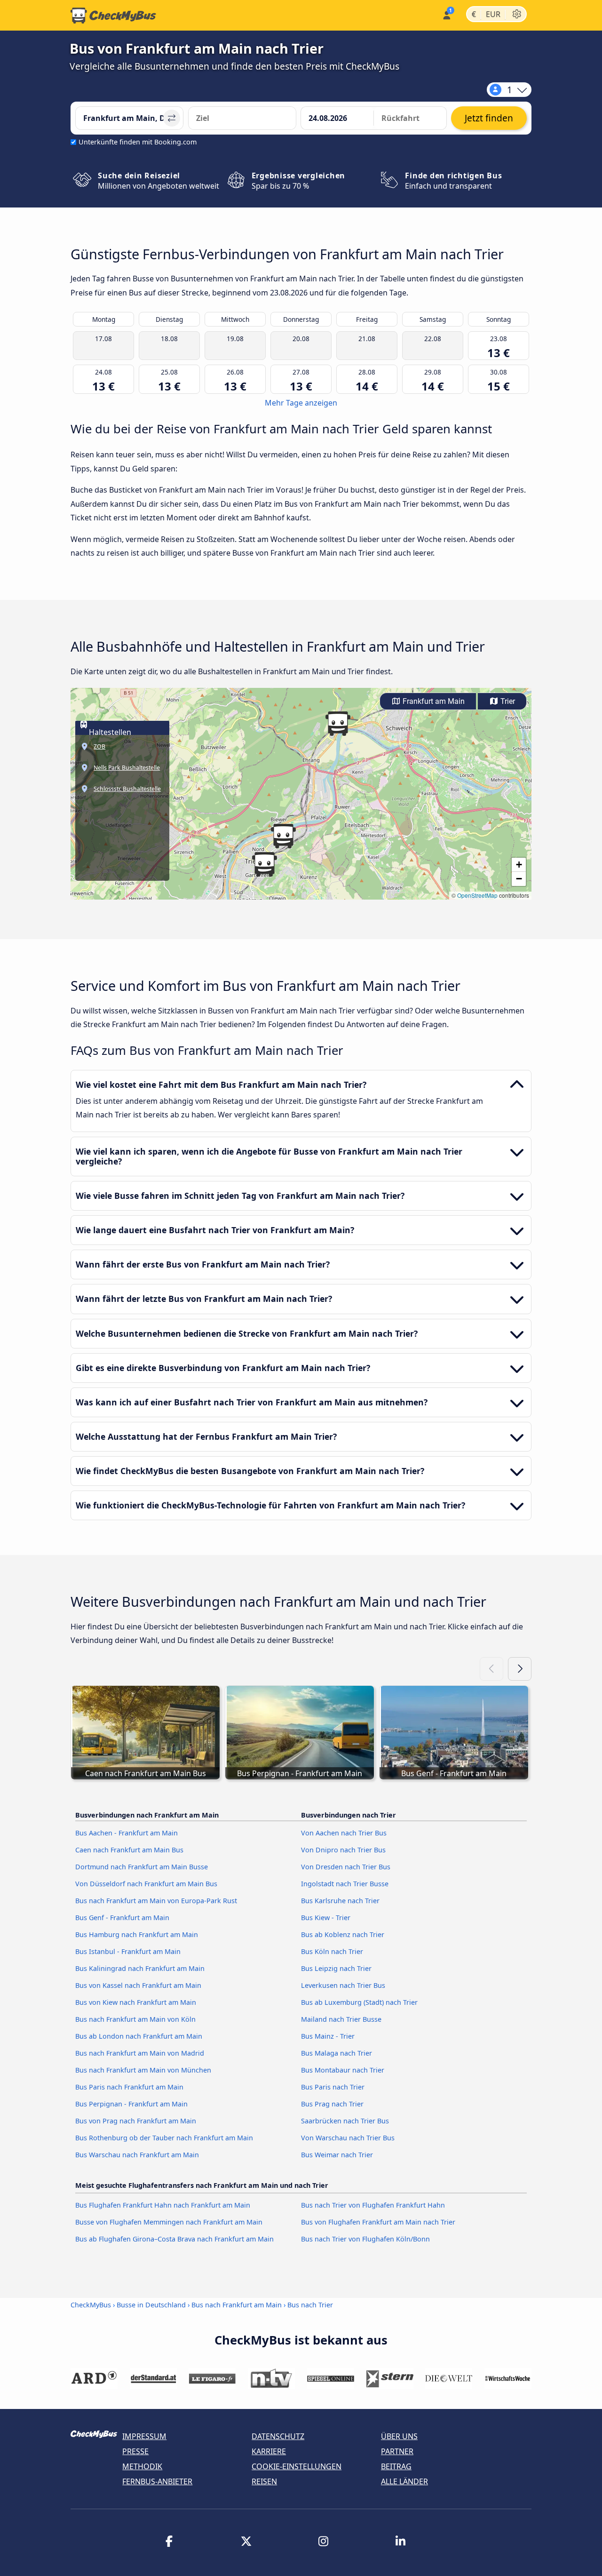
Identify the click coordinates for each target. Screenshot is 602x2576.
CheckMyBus (91, 2305)
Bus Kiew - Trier (326, 1918)
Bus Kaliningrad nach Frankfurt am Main (140, 1968)
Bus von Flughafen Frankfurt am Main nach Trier (378, 2222)
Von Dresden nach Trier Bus (346, 1867)
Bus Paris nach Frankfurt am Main (129, 2087)
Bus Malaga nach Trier (337, 2053)
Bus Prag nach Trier (332, 2104)
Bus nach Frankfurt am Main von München (143, 2070)
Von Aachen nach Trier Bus (344, 1833)
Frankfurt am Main (433, 701)
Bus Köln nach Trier (332, 1951)
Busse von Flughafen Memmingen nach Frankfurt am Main (169, 2222)
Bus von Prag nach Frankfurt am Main (136, 2121)
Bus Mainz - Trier (328, 2036)
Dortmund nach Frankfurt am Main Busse (142, 1867)
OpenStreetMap (477, 895)
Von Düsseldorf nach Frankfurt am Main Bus (146, 1884)
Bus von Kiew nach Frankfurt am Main (136, 2002)
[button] (264, 864)
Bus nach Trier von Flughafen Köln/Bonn (365, 2239)
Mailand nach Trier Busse (341, 2019)
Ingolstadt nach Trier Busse (345, 1884)
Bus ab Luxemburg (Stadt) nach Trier (359, 2002)
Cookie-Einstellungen (297, 2466)
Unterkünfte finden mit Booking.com (138, 142)
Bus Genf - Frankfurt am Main (122, 1918)
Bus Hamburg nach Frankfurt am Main (137, 1934)
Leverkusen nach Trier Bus (343, 1985)
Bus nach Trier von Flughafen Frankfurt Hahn (373, 2205)
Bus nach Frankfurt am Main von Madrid (140, 2053)
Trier (507, 701)
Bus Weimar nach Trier (337, 2155)
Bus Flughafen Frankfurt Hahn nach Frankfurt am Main (163, 2205)
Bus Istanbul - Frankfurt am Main (128, 1951)
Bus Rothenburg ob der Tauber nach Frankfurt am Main (164, 2138)
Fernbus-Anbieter (157, 2481)
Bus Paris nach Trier (333, 2087)
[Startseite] (113, 16)
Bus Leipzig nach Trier (336, 1968)
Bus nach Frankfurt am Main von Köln (135, 2019)
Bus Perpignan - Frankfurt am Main (131, 2104)
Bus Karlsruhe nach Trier (340, 1901)
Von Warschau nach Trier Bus (348, 2138)
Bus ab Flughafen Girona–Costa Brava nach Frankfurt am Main (174, 2239)
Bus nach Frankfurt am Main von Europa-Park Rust (156, 1901)
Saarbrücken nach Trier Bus (345, 2121)
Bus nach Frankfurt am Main (237, 2305)
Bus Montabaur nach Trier (343, 2070)
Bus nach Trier (310, 2305)
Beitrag (396, 2466)
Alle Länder (404, 2481)
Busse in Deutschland (151, 2305)
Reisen (264, 2481)
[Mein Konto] (446, 14)
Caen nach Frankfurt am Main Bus (129, 1850)
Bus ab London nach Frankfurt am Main (139, 2036)
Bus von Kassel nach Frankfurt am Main (138, 1985)
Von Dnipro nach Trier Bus (343, 1850)
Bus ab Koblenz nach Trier (343, 1934)
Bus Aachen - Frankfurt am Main (127, 1833)
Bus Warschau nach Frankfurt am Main (137, 2155)
